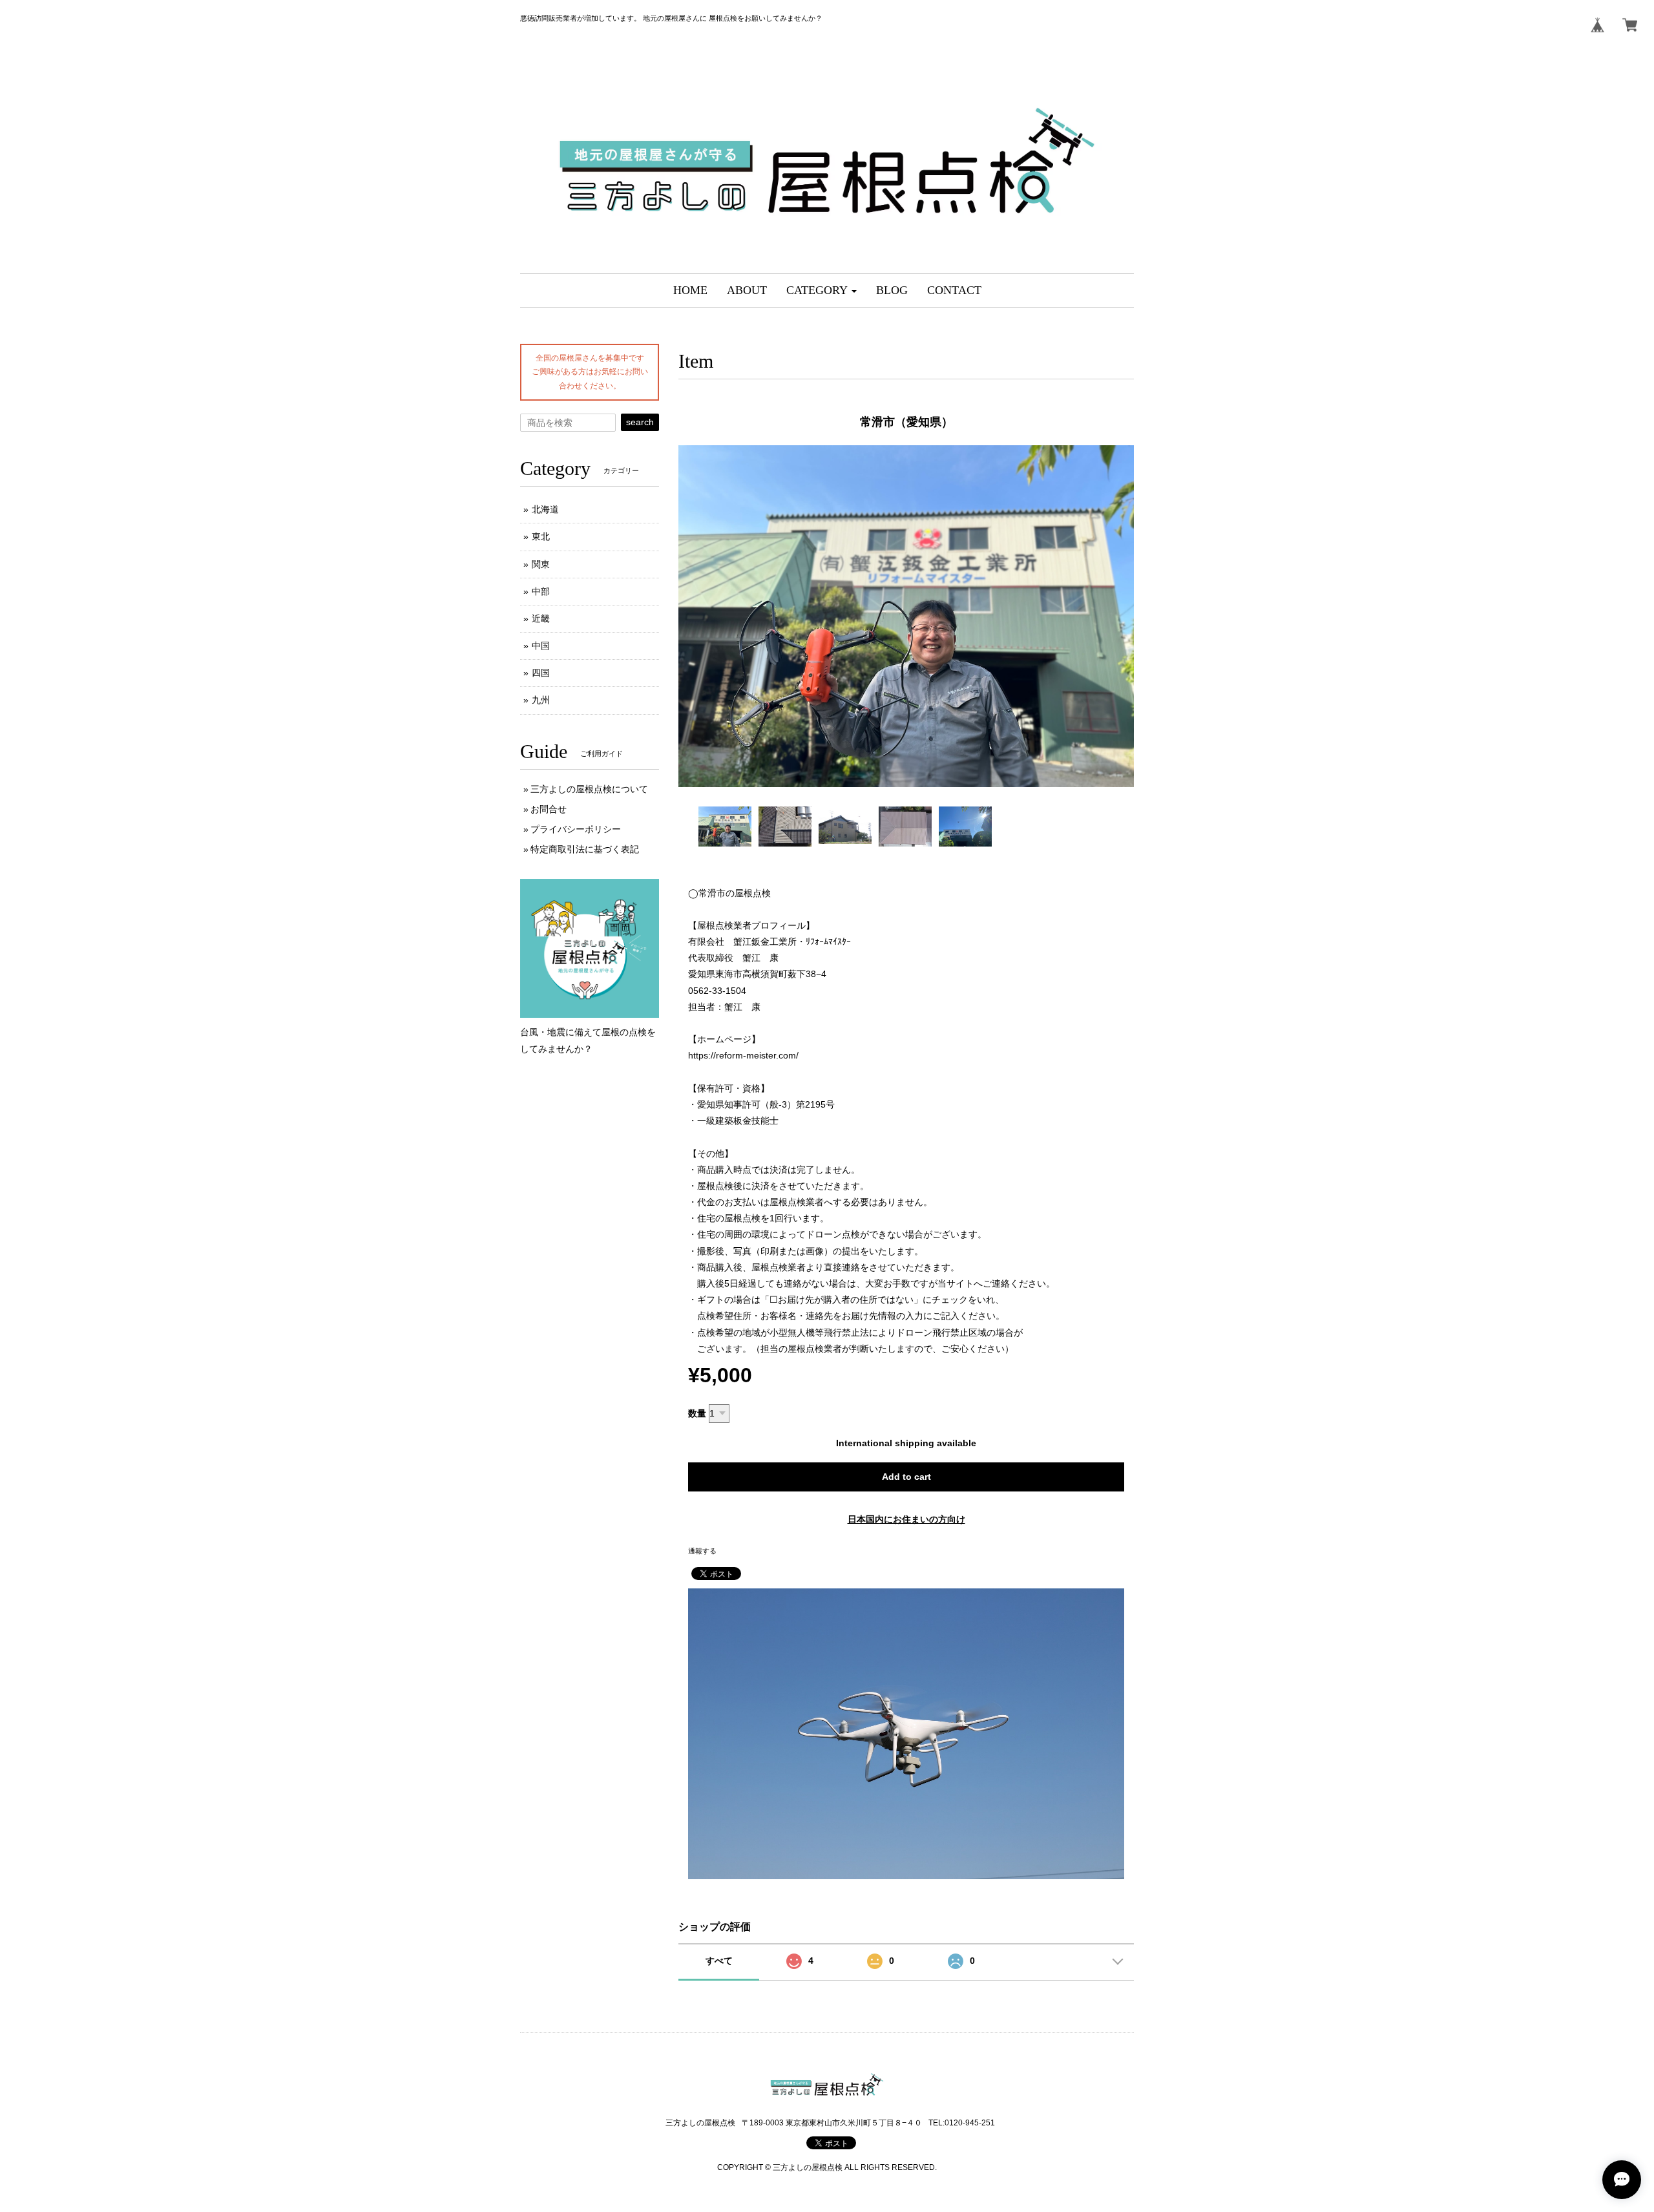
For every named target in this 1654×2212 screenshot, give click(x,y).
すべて (719, 1961)
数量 (697, 1413)
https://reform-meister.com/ (743, 1055)
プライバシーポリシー (576, 829)
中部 (541, 591)
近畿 (541, 618)
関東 (541, 564)
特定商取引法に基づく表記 (585, 849)
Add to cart (906, 1477)
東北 (541, 536)
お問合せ (549, 809)
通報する (702, 1551)
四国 (541, 673)
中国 (541, 646)
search (640, 422)
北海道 (545, 509)
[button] (822, 290)
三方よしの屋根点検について (589, 789)
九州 (541, 700)
